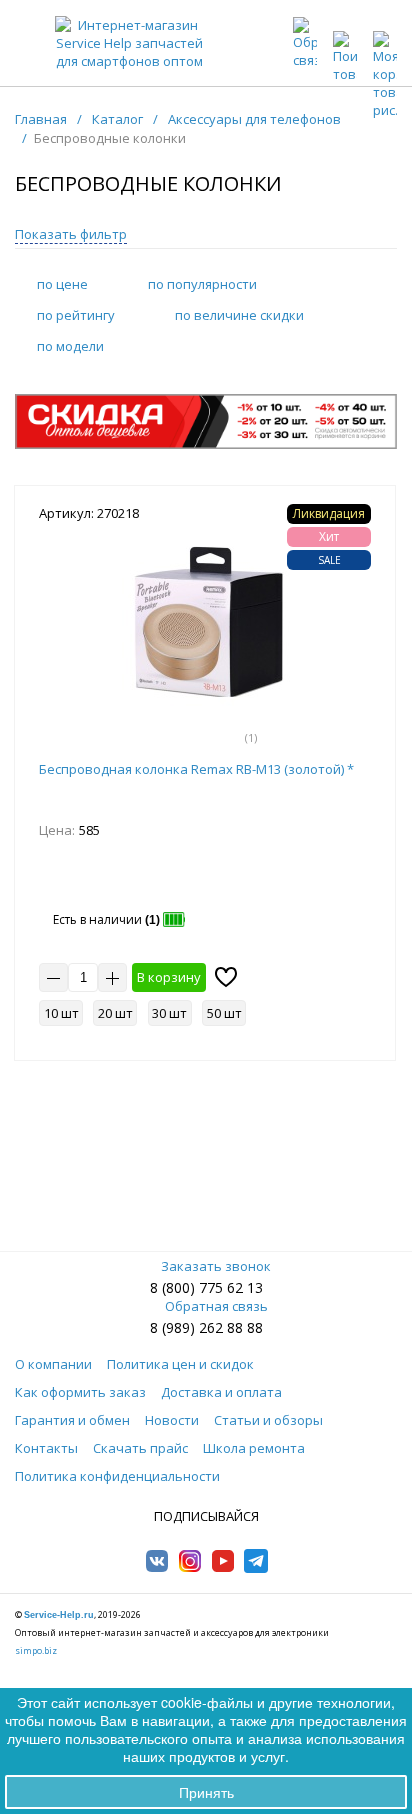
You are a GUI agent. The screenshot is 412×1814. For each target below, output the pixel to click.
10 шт (61, 1013)
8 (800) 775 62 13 (206, 1287)
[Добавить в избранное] (226, 977)
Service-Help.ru (59, 1615)
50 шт (224, 1013)
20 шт (115, 1013)
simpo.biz (36, 1650)
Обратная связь (216, 1306)
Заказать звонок (216, 1266)
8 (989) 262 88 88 (206, 1327)
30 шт (169, 1013)
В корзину (169, 977)
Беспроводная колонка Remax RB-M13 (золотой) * (196, 769)
